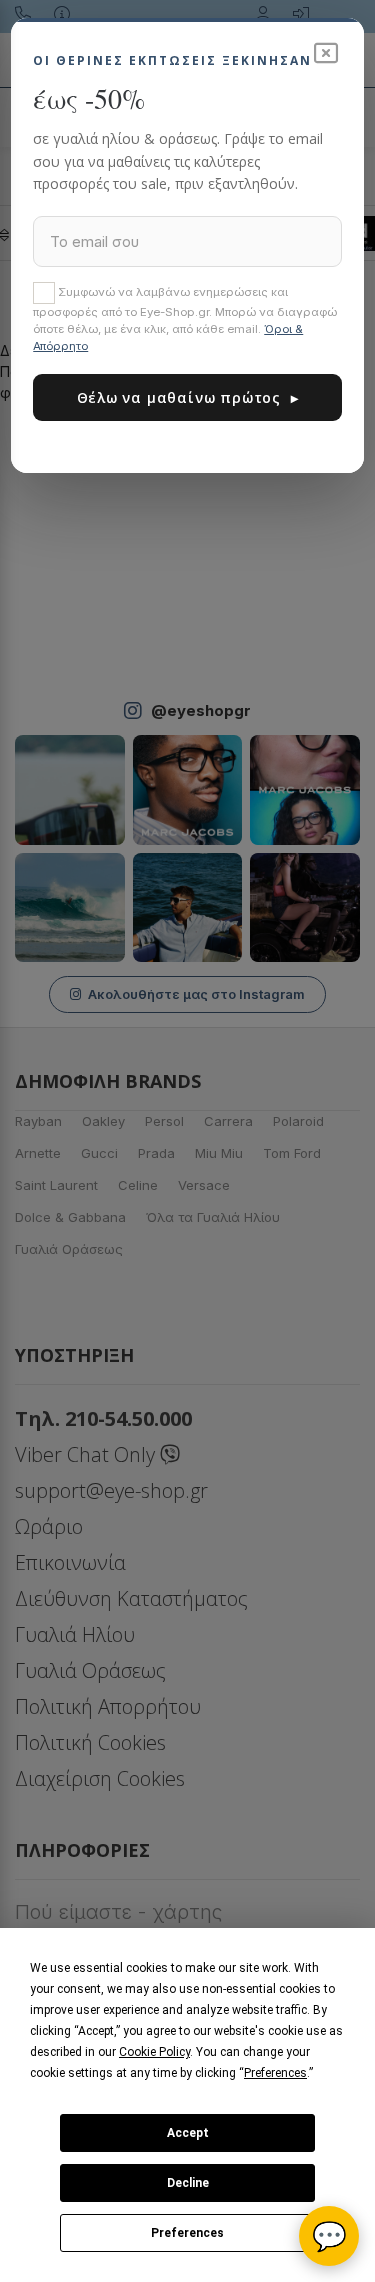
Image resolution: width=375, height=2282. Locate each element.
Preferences (187, 2233)
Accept (188, 2133)
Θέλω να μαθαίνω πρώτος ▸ (188, 397)
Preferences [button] (275, 2073)
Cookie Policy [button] (154, 2052)
